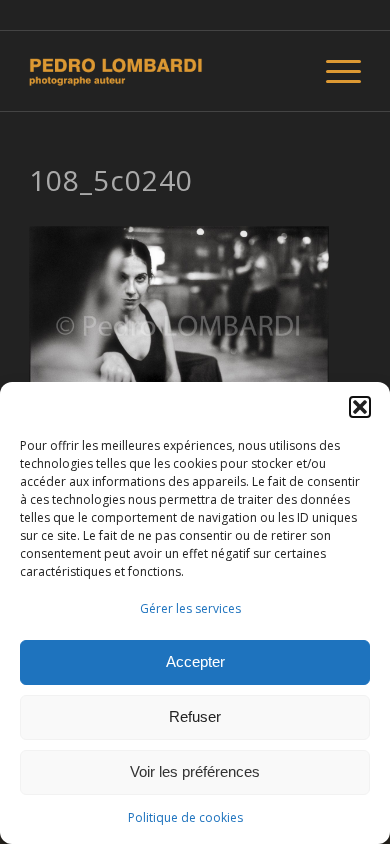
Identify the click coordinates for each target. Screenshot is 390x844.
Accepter (195, 661)
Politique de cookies (185, 817)
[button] (360, 407)
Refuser (195, 716)
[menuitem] (333, 71)
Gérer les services (190, 608)
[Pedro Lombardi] (161, 71)
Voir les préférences (195, 771)
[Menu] (333, 71)
